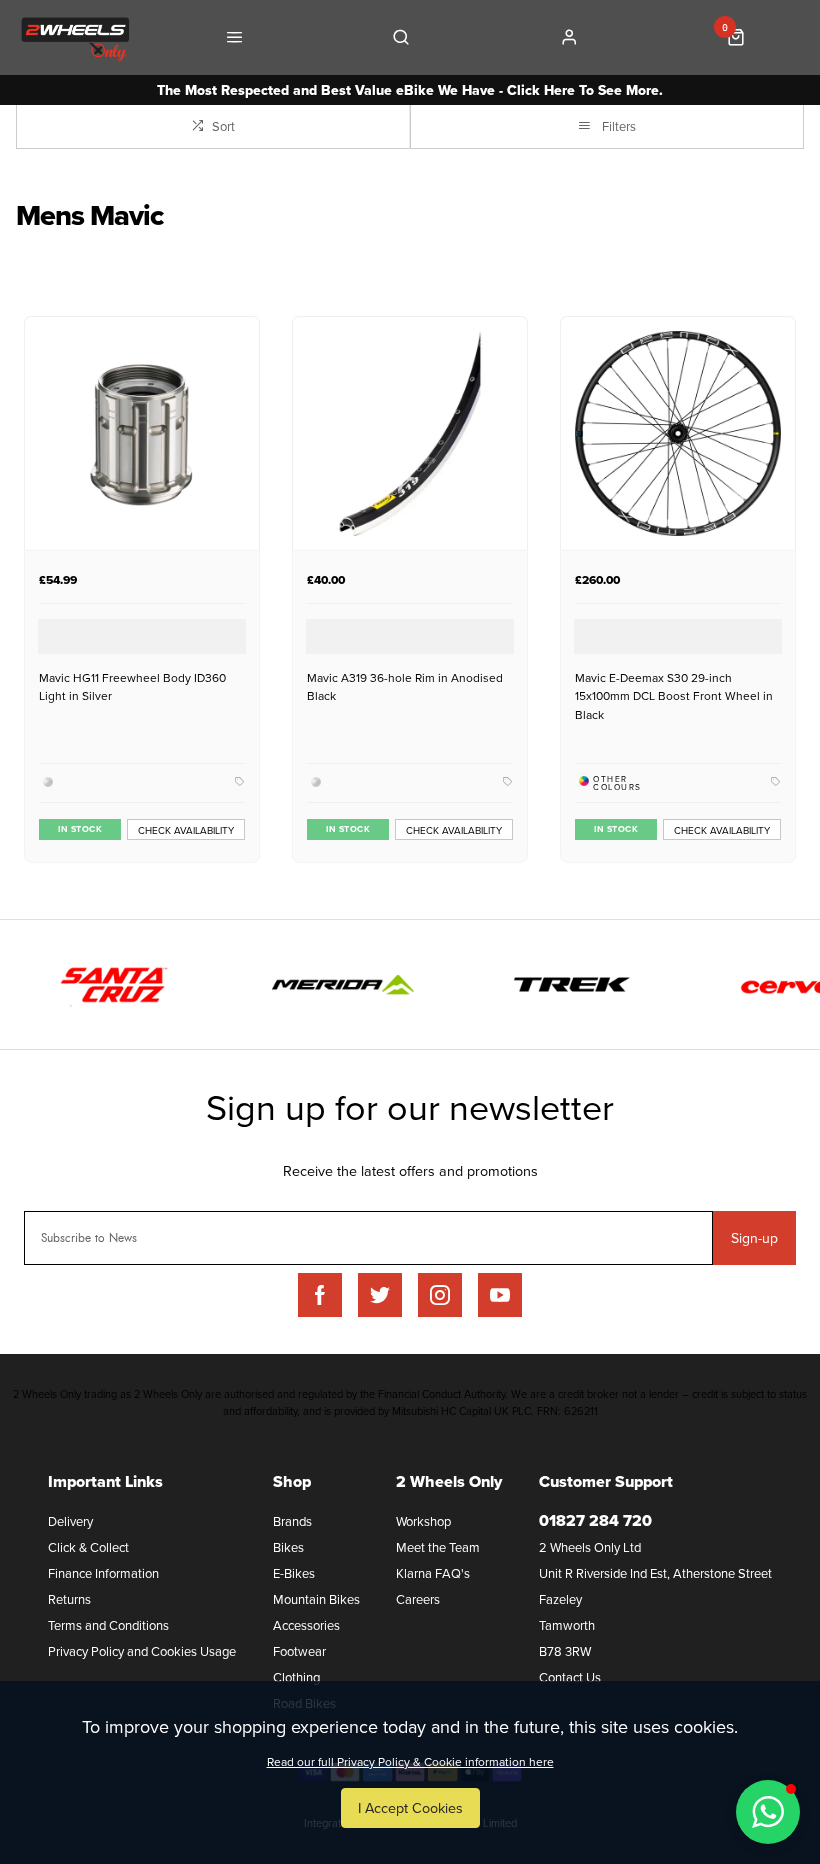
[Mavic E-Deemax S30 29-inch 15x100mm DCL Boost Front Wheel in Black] (678, 433)
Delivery (70, 1521)
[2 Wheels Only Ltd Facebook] (320, 1295)
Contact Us (570, 1677)
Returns (69, 1599)
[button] (768, 1812)
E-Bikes (294, 1573)
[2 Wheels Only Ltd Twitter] (380, 1295)
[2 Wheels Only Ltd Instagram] (440, 1295)
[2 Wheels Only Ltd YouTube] (500, 1295)
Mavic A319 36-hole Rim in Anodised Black (405, 687)
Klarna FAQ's (433, 1573)
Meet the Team (438, 1547)
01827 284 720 (595, 1520)
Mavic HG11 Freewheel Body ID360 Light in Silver (132, 687)
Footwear (299, 1651)
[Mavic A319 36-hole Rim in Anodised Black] (410, 433)
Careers (418, 1599)
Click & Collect (88, 1547)
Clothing (296, 1677)
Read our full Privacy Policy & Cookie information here (410, 1762)
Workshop (423, 1521)
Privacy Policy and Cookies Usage (142, 1651)
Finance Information (103, 1573)
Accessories (306, 1625)
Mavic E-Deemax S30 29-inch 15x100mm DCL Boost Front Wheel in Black (674, 696)
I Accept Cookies (410, 1807)
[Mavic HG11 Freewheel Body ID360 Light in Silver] (142, 433)
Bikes (288, 1547)
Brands (292, 1521)
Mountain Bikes (316, 1599)
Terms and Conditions (108, 1625)
